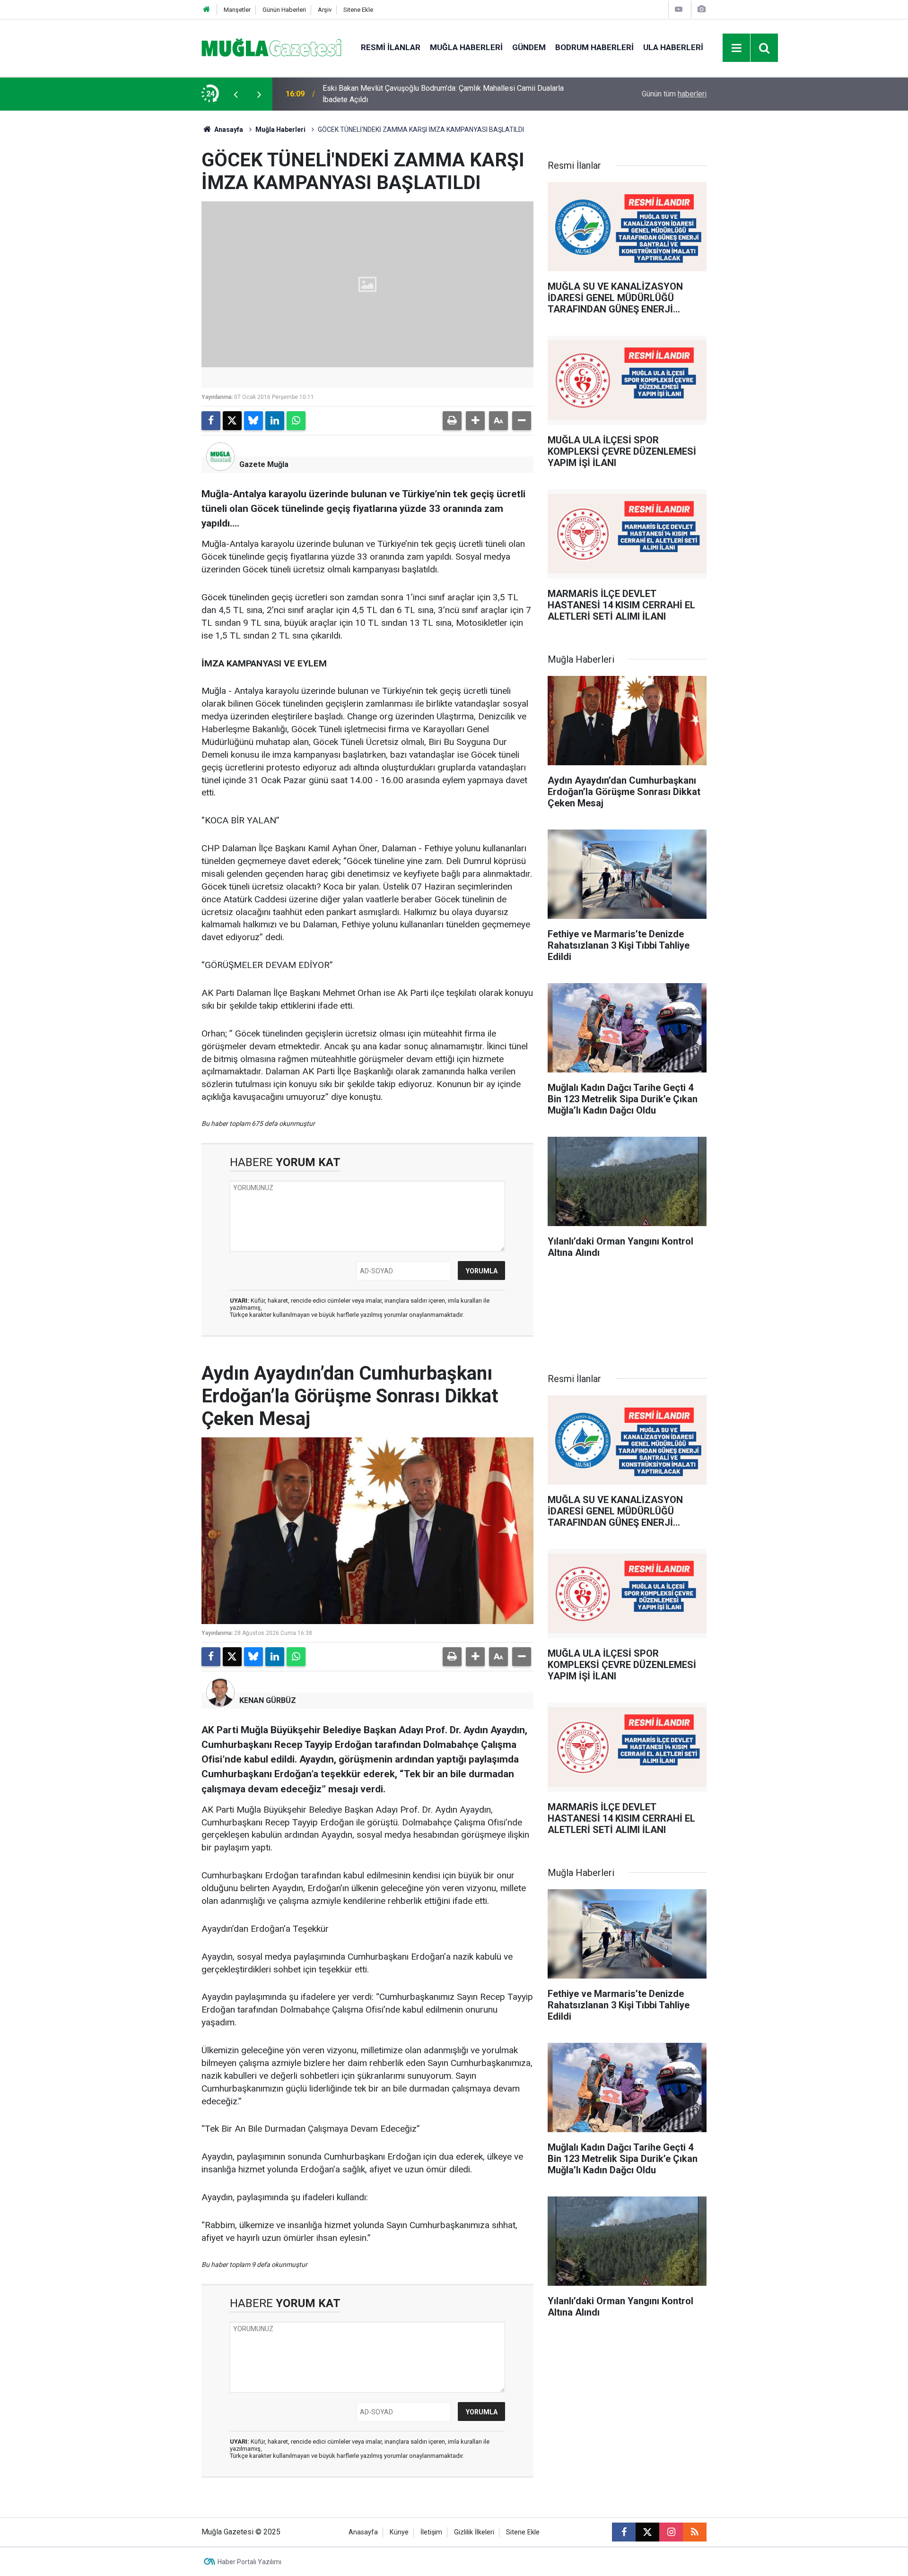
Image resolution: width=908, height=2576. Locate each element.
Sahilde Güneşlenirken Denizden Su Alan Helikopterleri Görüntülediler (436, 94)
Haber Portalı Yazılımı (249, 2562)
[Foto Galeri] (701, 9)
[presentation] (236, 94)
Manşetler (237, 10)
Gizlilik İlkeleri (474, 2532)
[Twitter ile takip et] (647, 2532)
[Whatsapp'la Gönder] (296, 421)
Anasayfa (228, 130)
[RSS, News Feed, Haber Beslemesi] (695, 2532)
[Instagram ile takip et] (671, 2532)
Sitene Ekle (358, 10)
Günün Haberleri (284, 10)
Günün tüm (674, 94)
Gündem (529, 47)
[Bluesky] (253, 421)
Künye (399, 2532)
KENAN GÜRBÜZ (268, 1700)
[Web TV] (679, 9)
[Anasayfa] (207, 10)
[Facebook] (211, 421)
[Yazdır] (452, 421)
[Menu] (737, 48)
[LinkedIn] (275, 421)
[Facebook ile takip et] (624, 2532)
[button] (475, 421)
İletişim (431, 2532)
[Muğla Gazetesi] (272, 47)
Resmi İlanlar (391, 47)
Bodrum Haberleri (594, 47)
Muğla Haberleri (466, 47)
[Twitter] (232, 421)
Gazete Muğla (264, 464)
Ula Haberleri (673, 47)
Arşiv (325, 10)
